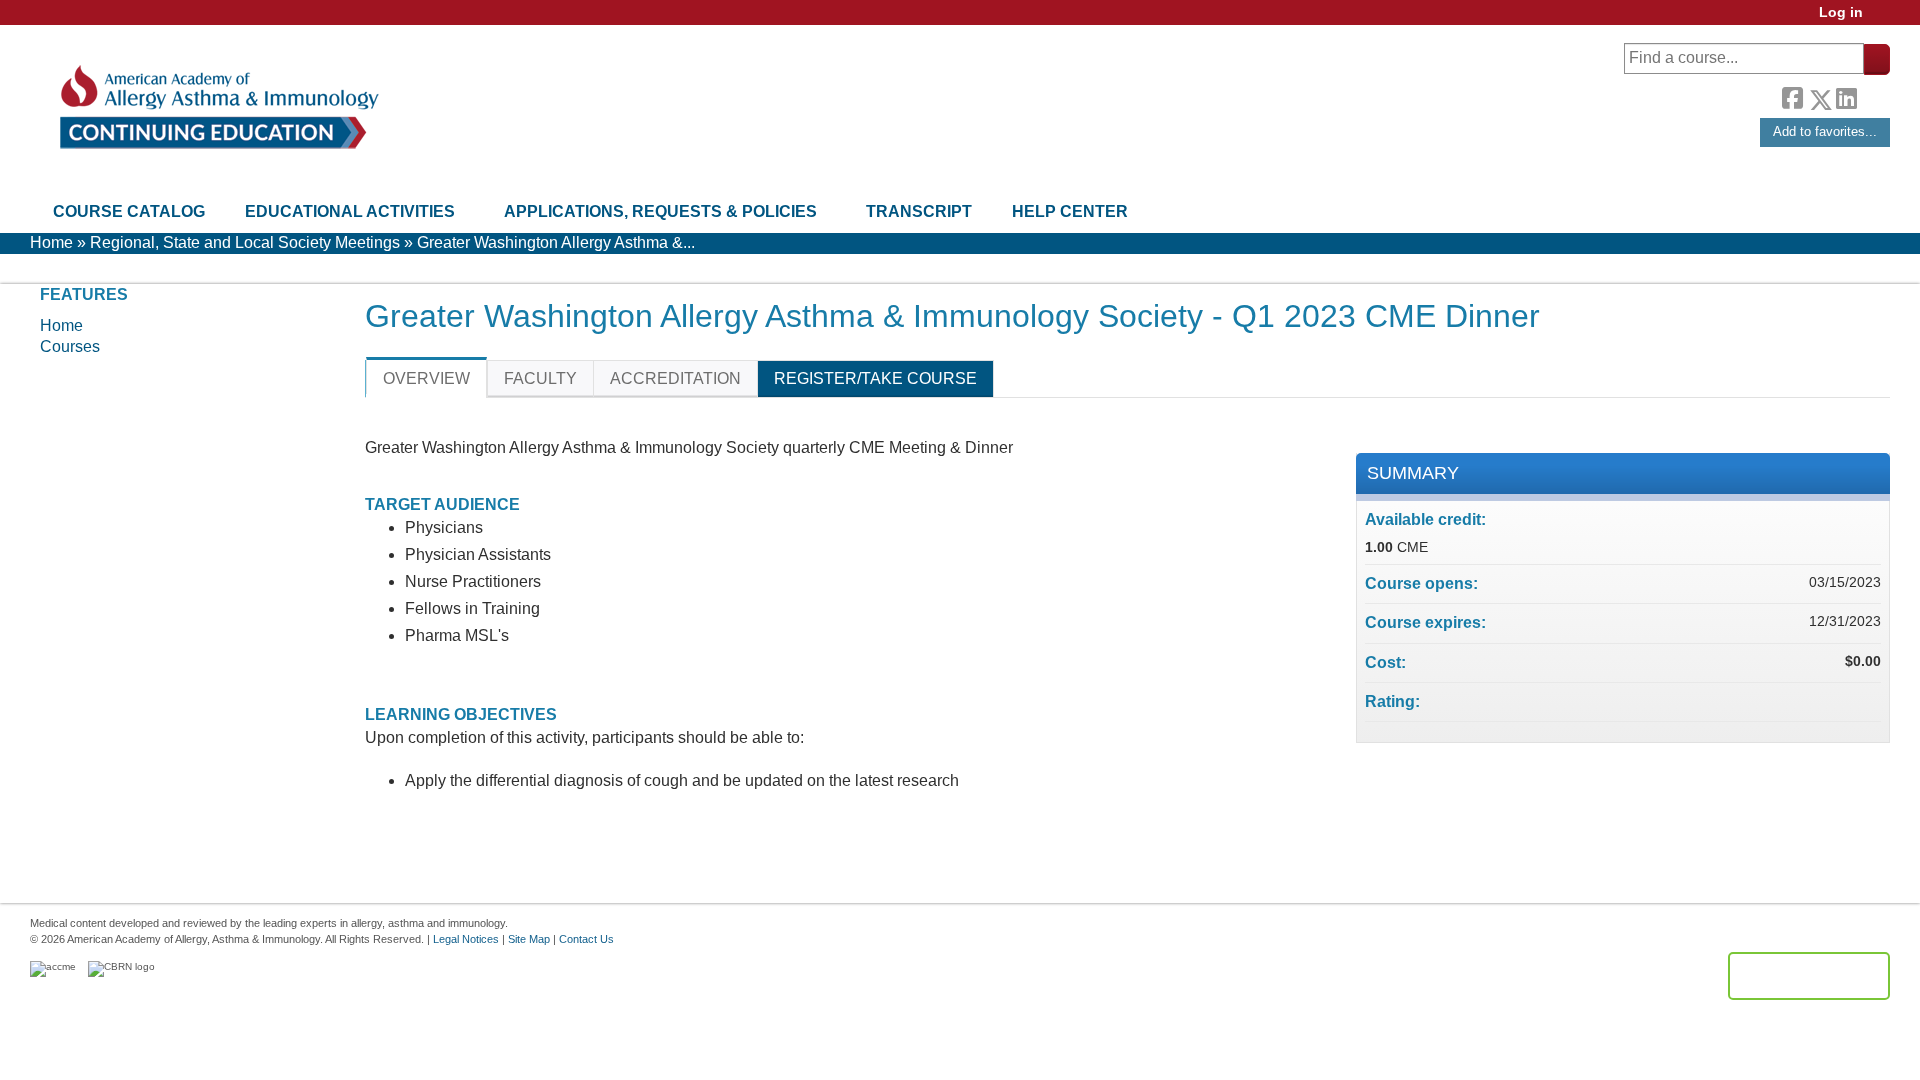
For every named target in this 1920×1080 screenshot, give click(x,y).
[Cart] (1884, 19)
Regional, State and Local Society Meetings (245, 242)
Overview (426, 378)
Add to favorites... (1825, 131)
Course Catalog (129, 211)
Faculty (540, 378)
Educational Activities (350, 211)
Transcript (919, 211)
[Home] (217, 107)
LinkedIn (1846, 96)
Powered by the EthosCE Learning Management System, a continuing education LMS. (1809, 976)
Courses (70, 346)
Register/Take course (875, 378)
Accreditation (675, 378)
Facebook (1792, 96)
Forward (1873, 94)
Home (51, 242)
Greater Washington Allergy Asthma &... (556, 242)
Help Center (1070, 211)
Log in (1841, 12)
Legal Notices (466, 939)
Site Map (529, 939)
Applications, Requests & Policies (660, 211)
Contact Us (586, 939)
